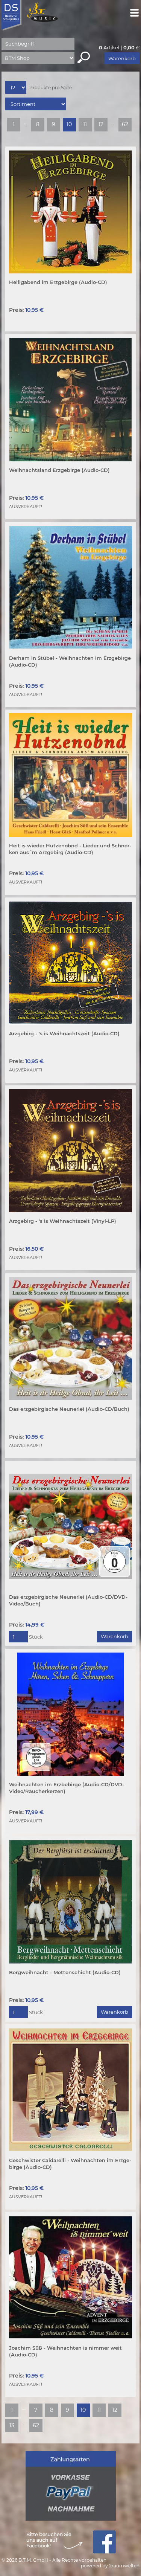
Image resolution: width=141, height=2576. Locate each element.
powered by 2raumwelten (110, 2566)
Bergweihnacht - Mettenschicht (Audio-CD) (65, 1972)
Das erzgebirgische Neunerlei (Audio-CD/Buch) (69, 1409)
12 (101, 124)
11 (85, 124)
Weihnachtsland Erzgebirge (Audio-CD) (59, 470)
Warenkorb (122, 58)
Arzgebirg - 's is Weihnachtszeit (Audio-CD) (64, 1033)
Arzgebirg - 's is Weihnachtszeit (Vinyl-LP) (63, 1221)
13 (12, 2425)
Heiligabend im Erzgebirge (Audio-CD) (58, 282)
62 (125, 124)
